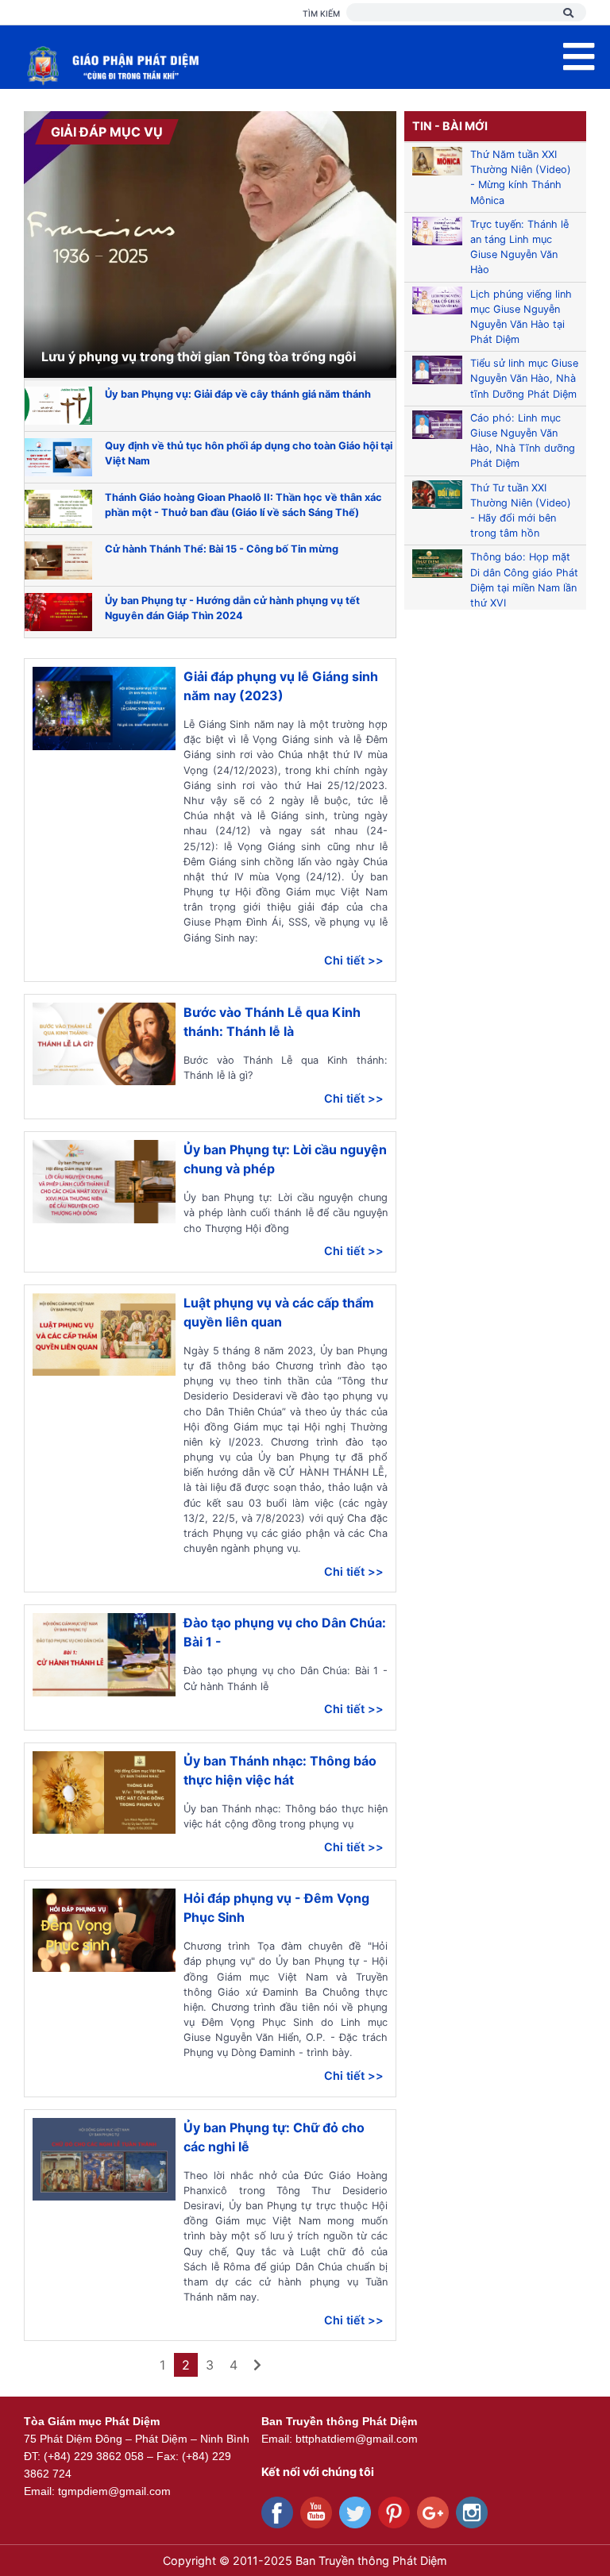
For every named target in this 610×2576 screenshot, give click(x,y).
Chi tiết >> (354, 960)
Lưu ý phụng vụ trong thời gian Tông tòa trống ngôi (199, 356)
